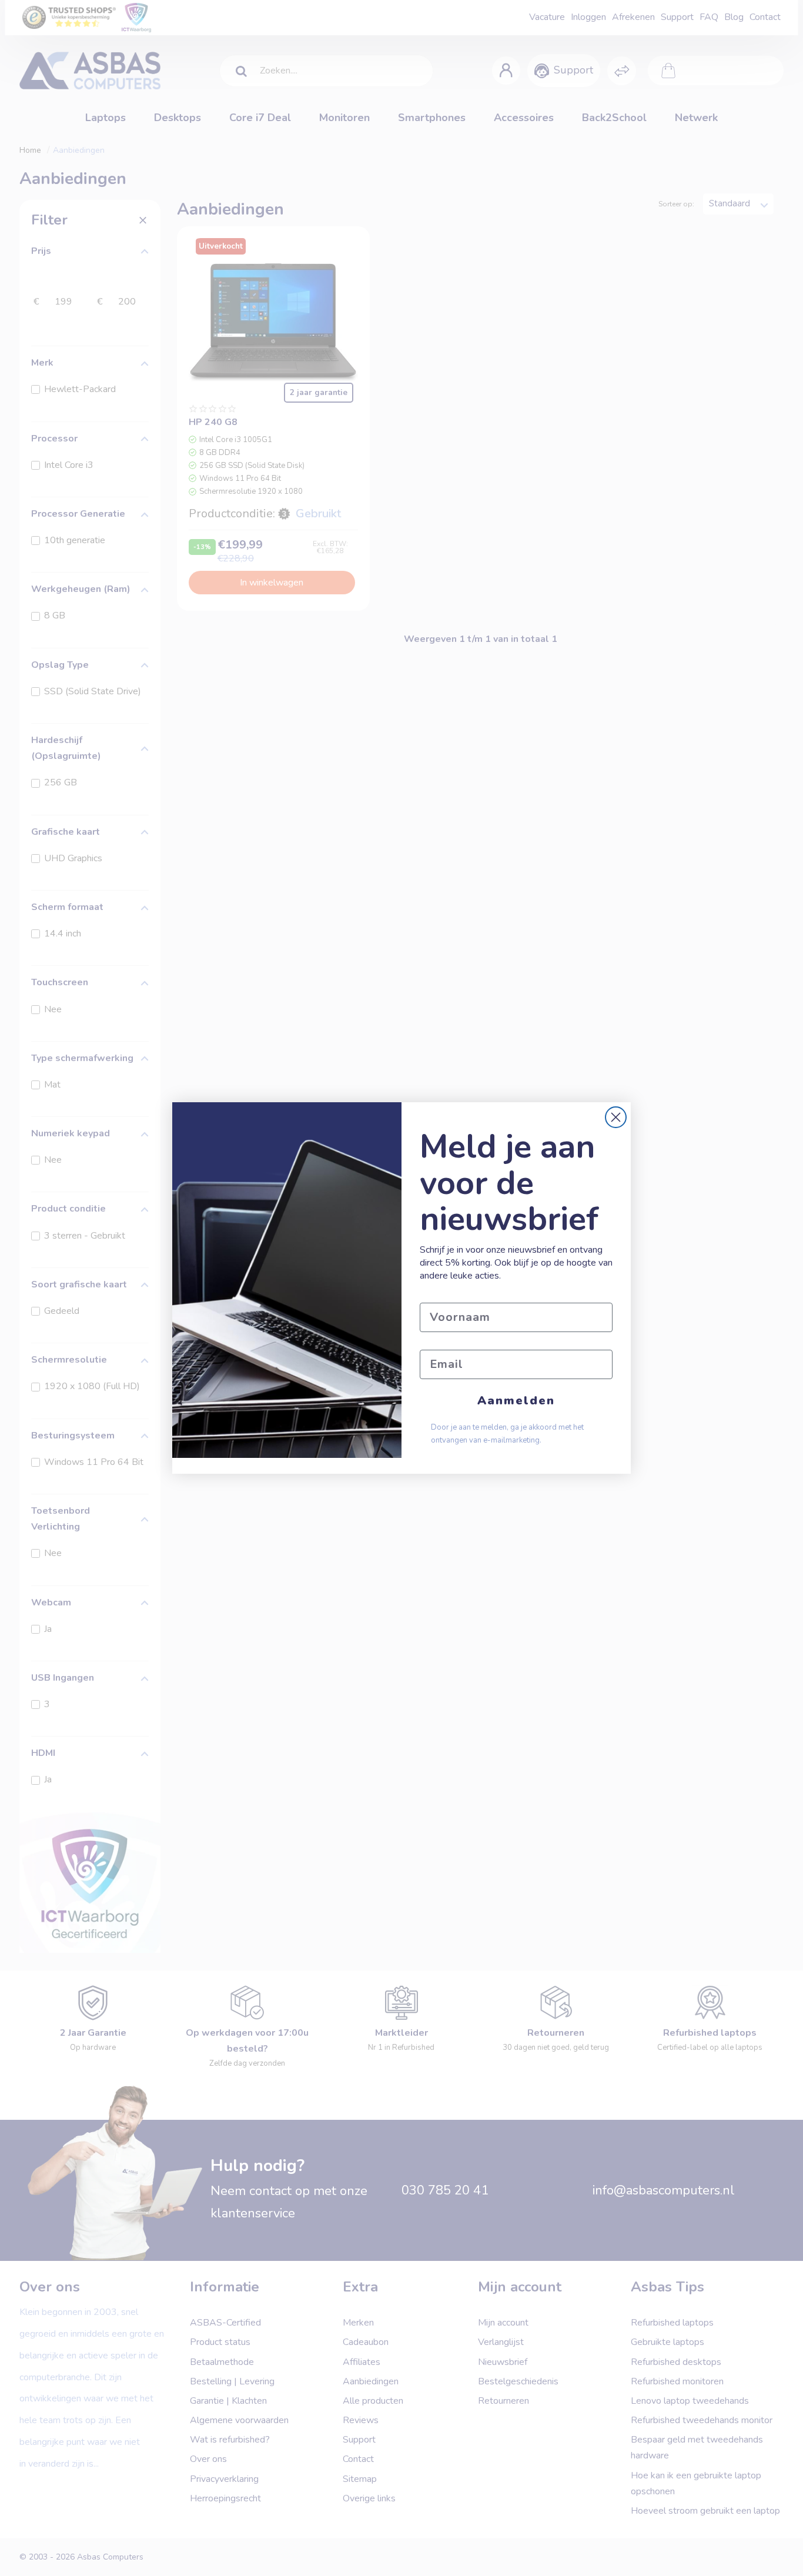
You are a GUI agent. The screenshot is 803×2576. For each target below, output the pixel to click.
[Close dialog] (616, 1117)
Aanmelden (516, 1401)
